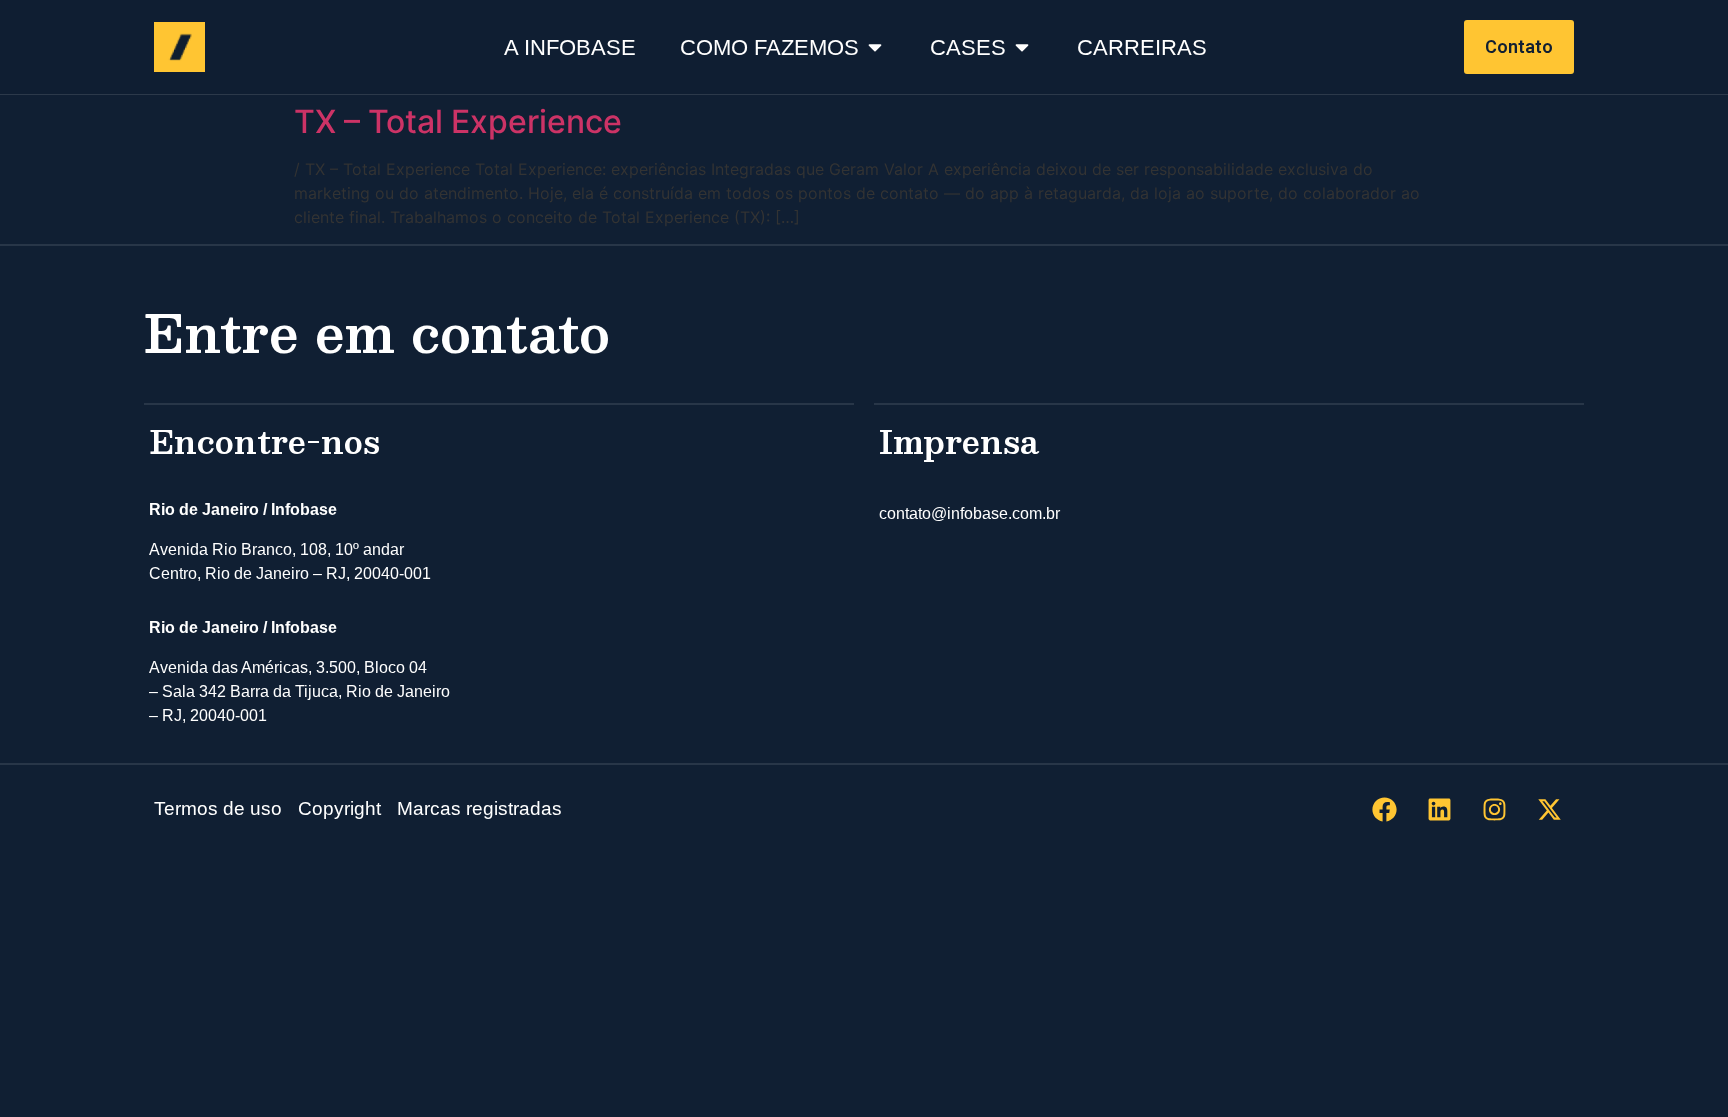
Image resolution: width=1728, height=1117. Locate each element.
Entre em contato (377, 331)
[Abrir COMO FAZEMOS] (875, 47)
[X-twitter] (1549, 810)
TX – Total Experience (458, 121)
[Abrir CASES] (1022, 47)
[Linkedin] (1439, 810)
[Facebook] (1384, 810)
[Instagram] (1494, 810)
